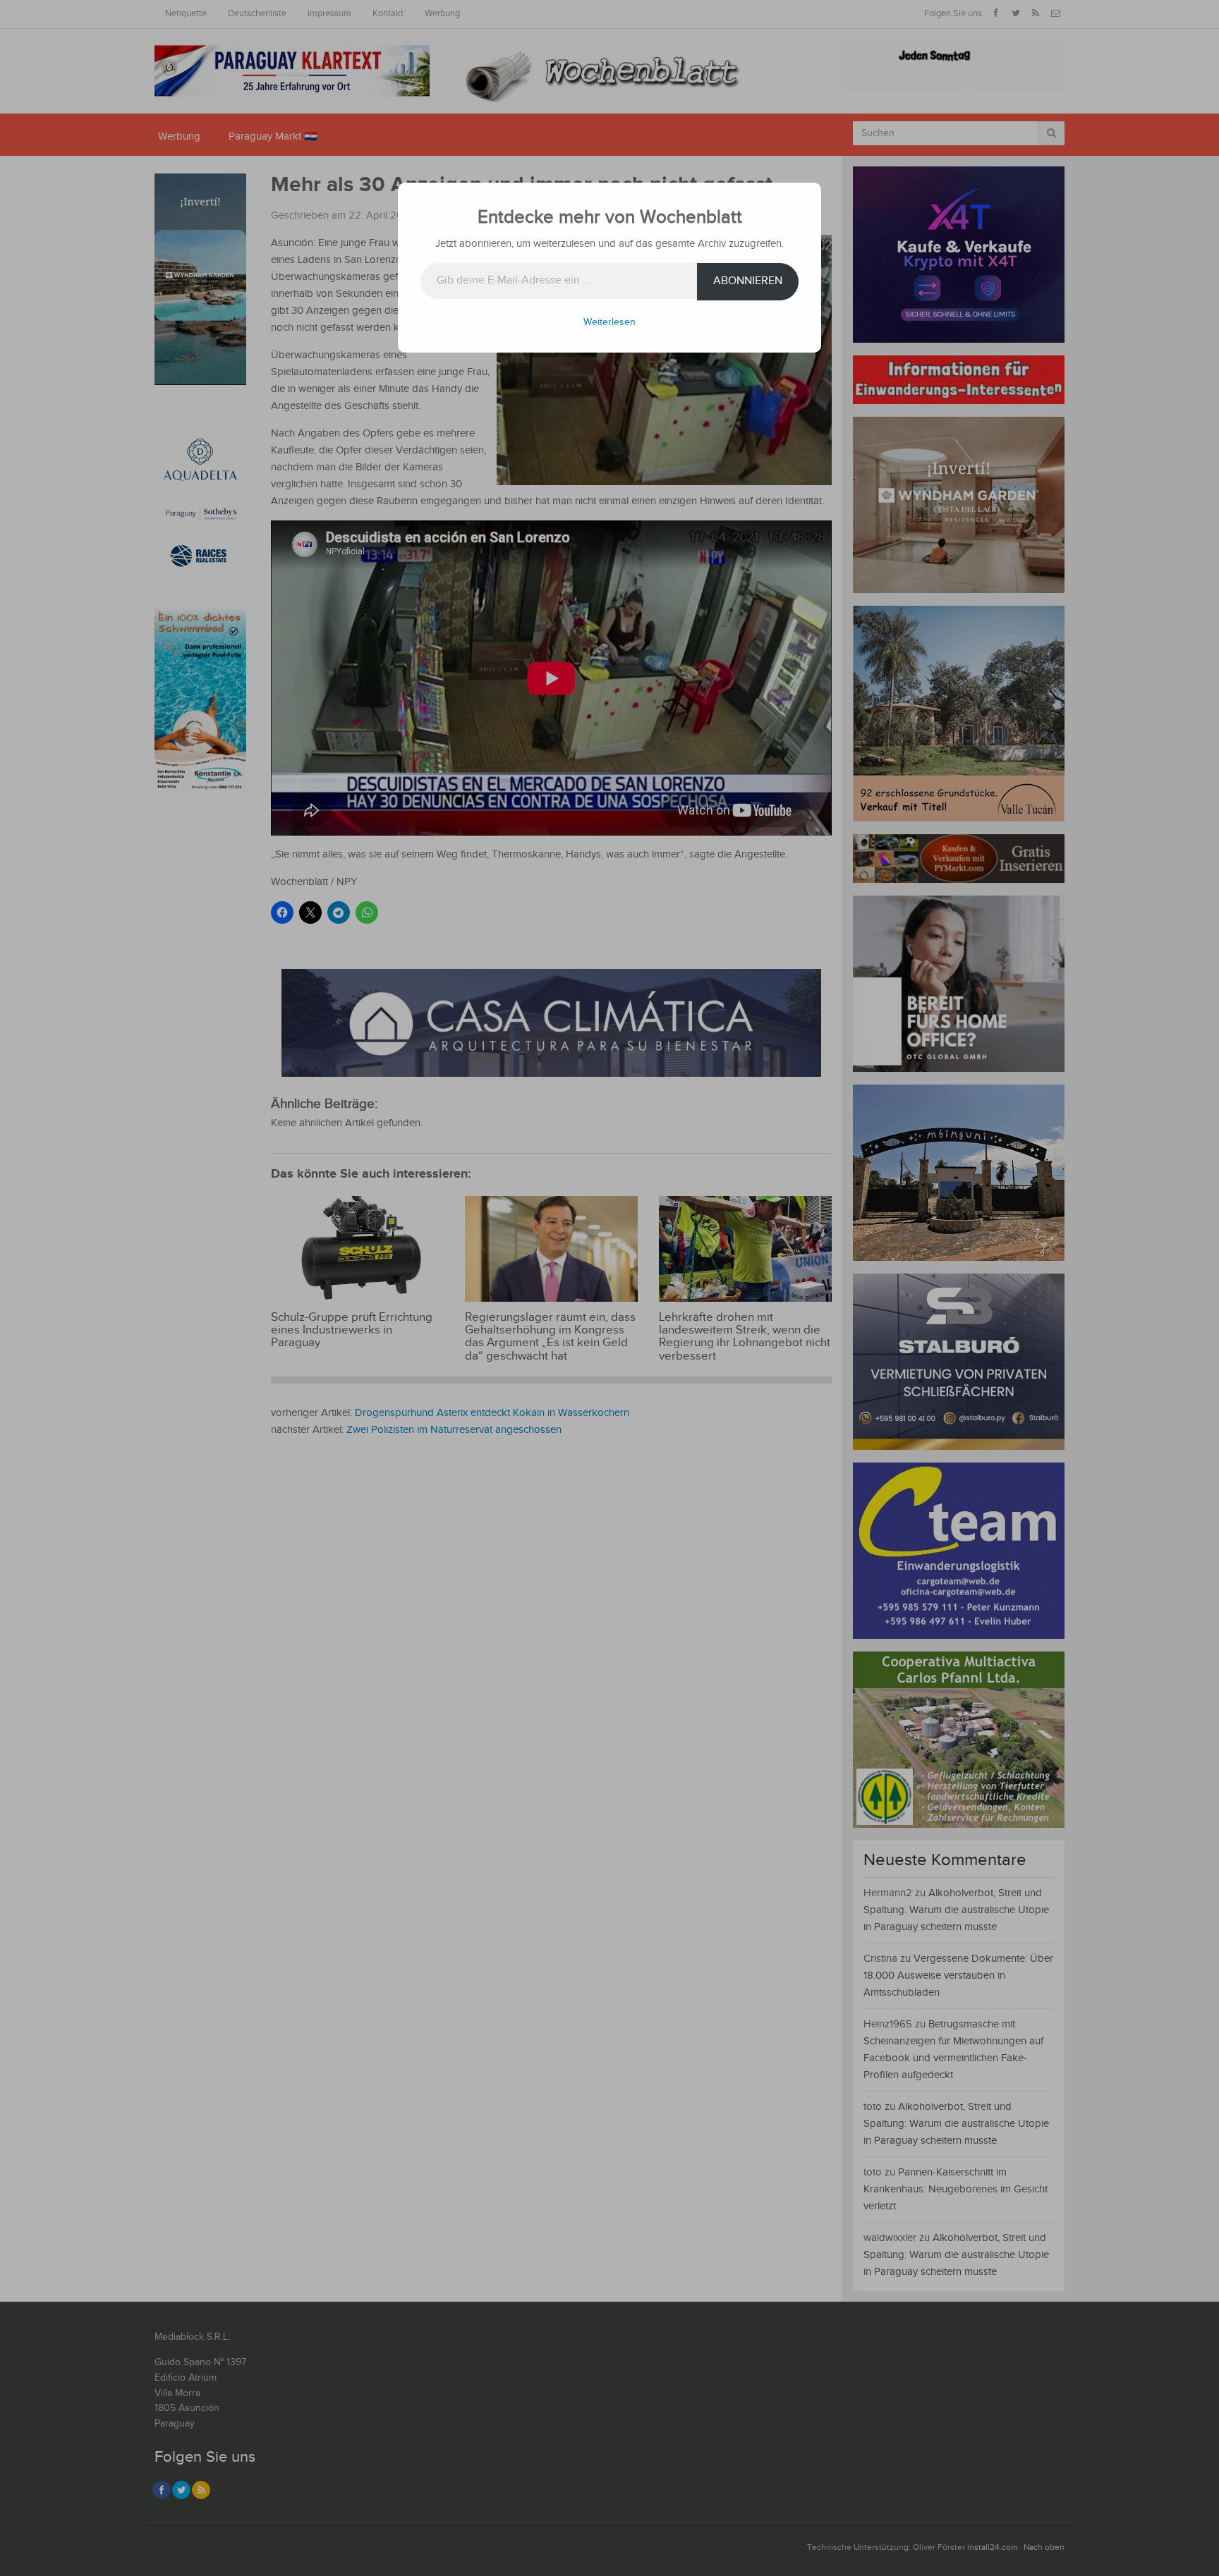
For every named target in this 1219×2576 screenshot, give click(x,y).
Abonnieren (748, 281)
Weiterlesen (609, 322)
